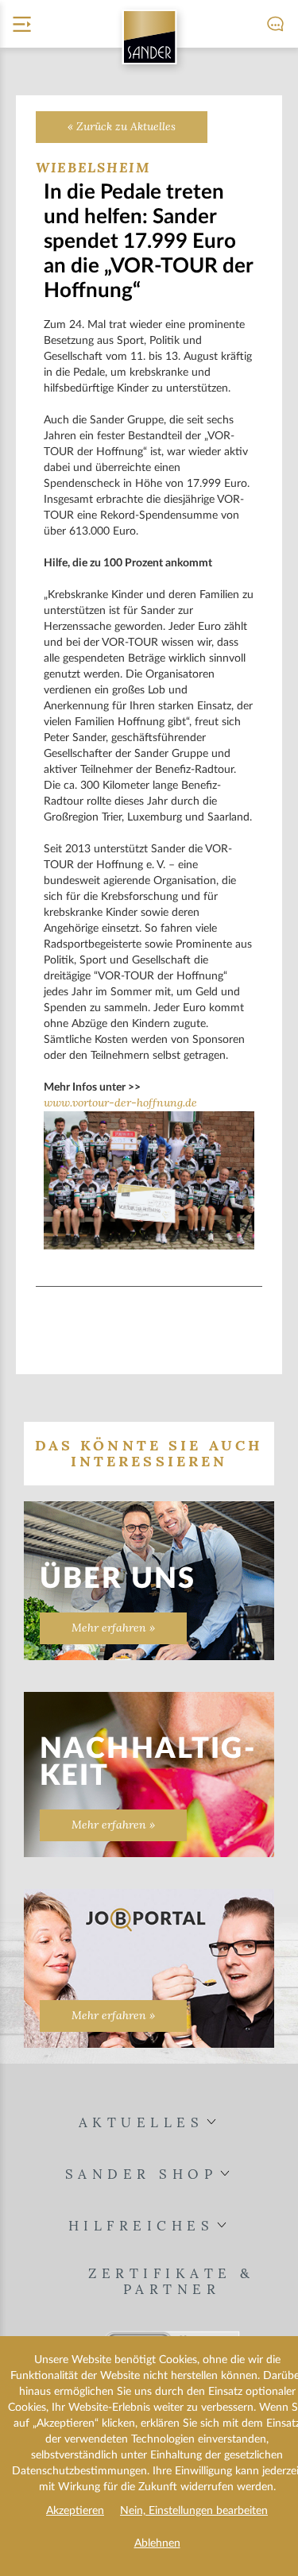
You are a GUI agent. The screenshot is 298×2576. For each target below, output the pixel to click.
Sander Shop (141, 2174)
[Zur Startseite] (149, 37)
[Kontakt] (269, 24)
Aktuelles (141, 2123)
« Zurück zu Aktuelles (122, 127)
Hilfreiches (141, 2226)
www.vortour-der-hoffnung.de (120, 1103)
